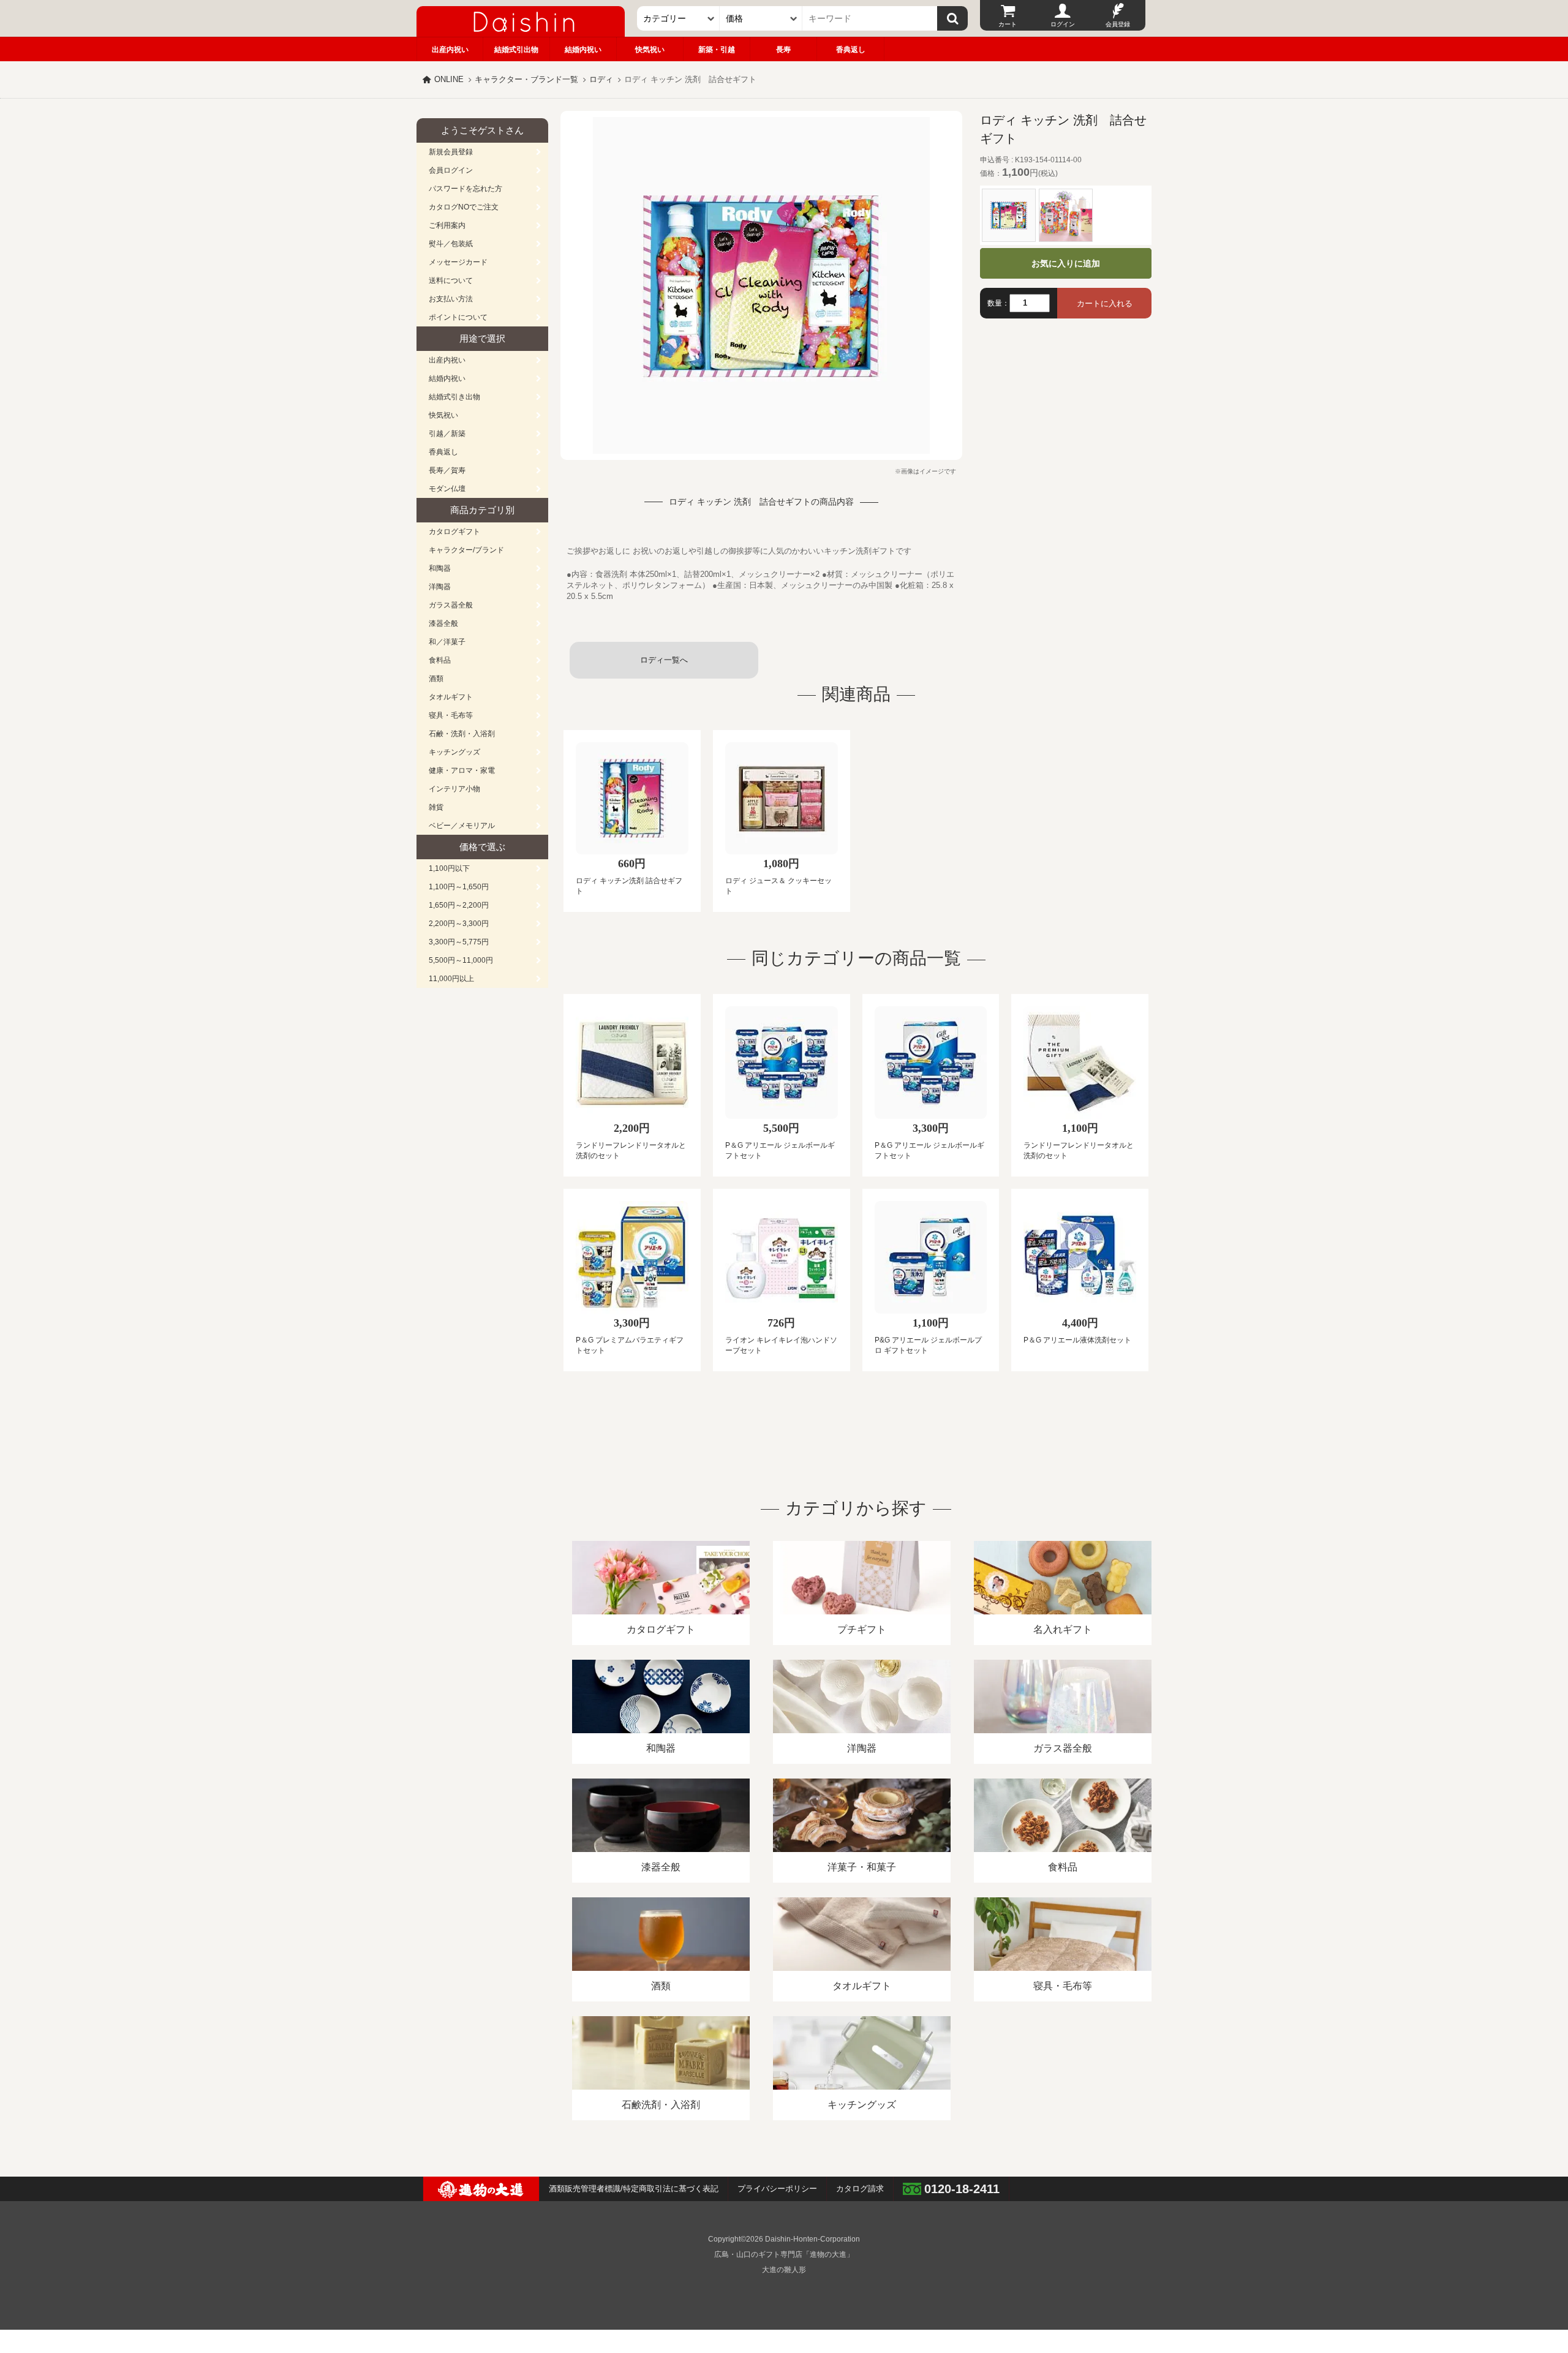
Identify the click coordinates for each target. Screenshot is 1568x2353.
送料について (451, 280)
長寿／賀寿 (447, 470)
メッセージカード (458, 262)
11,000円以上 (451, 979)
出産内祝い (450, 50)
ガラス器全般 (451, 605)
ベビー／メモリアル (462, 826)
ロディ (601, 79)
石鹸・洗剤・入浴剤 (462, 734)
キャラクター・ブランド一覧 (526, 79)
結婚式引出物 (516, 50)
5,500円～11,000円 (461, 960)
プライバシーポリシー (777, 2189)
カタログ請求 (860, 2189)
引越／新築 (447, 434)
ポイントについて (458, 317)
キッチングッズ (454, 752)
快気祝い (650, 50)
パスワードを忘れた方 (466, 189)
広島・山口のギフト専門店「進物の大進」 (784, 2254)
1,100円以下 (449, 868)
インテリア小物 (454, 789)
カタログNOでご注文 (464, 207)
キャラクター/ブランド (466, 550)
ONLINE (449, 79)
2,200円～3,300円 (459, 924)
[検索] (952, 18)
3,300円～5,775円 (459, 942)
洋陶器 (440, 587)
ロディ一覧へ (664, 660)
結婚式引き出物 (454, 397)
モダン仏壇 (447, 489)
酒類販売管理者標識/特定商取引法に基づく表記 (634, 2189)
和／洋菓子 (447, 642)
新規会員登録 (451, 152)
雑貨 (436, 807)
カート (1008, 24)
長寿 (783, 50)
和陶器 (440, 568)
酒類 (436, 679)
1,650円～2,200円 (459, 905)
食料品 (440, 660)
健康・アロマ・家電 (462, 770)
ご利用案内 (447, 225)
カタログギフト (454, 532)
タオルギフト (451, 697)
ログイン (1063, 24)
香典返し (851, 50)
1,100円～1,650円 (459, 887)
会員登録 (1118, 24)
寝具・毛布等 (451, 715)
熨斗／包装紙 (451, 244)
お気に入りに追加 (1066, 263)
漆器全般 (443, 623)
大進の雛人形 (784, 2270)
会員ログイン (451, 170)
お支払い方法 (451, 299)
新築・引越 (717, 50)
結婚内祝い (583, 50)
